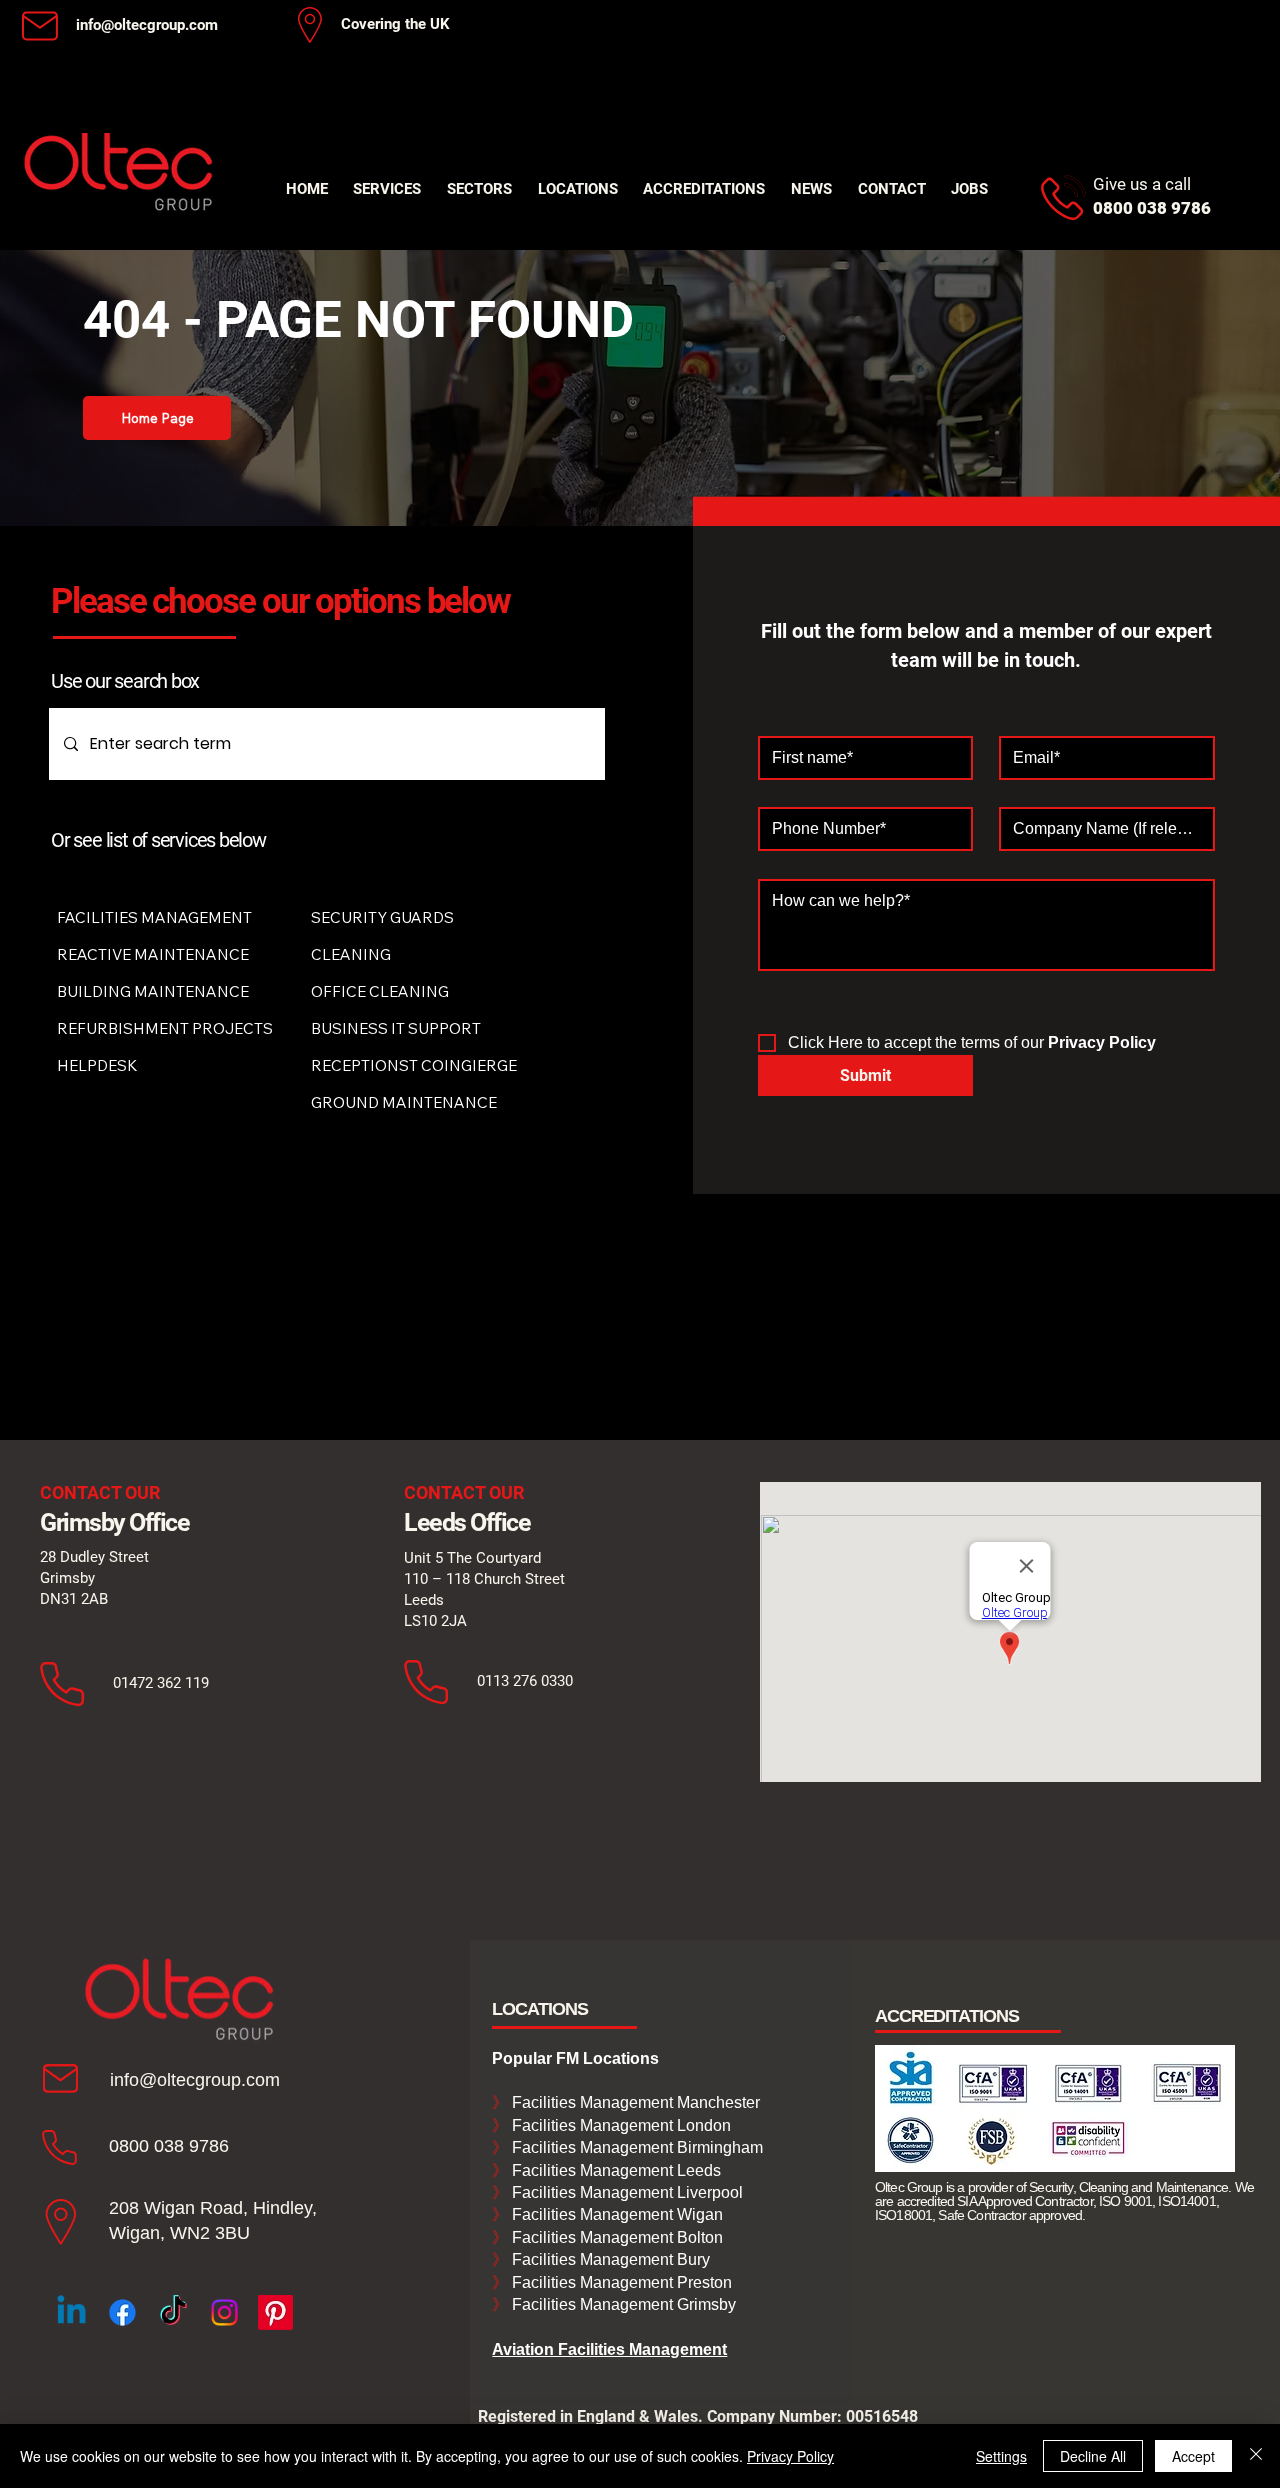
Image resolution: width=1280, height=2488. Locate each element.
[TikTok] (173, 2312)
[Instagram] (224, 2312)
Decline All (1093, 2456)
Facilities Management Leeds (614, 2170)
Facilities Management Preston (620, 2282)
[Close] (1256, 2456)
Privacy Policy (790, 2456)
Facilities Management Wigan (615, 2214)
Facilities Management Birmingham (635, 2147)
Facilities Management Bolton (615, 2237)
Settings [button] (1001, 2456)
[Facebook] (122, 2312)
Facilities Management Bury (609, 2259)
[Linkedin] (71, 2312)
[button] (388, 189)
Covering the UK (395, 24)
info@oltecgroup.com (147, 25)
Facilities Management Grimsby (622, 2304)
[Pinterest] (275, 2312)
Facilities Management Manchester (626, 2102)
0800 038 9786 (169, 2146)
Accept (1193, 2456)
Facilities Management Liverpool (625, 2192)
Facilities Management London (619, 2125)
